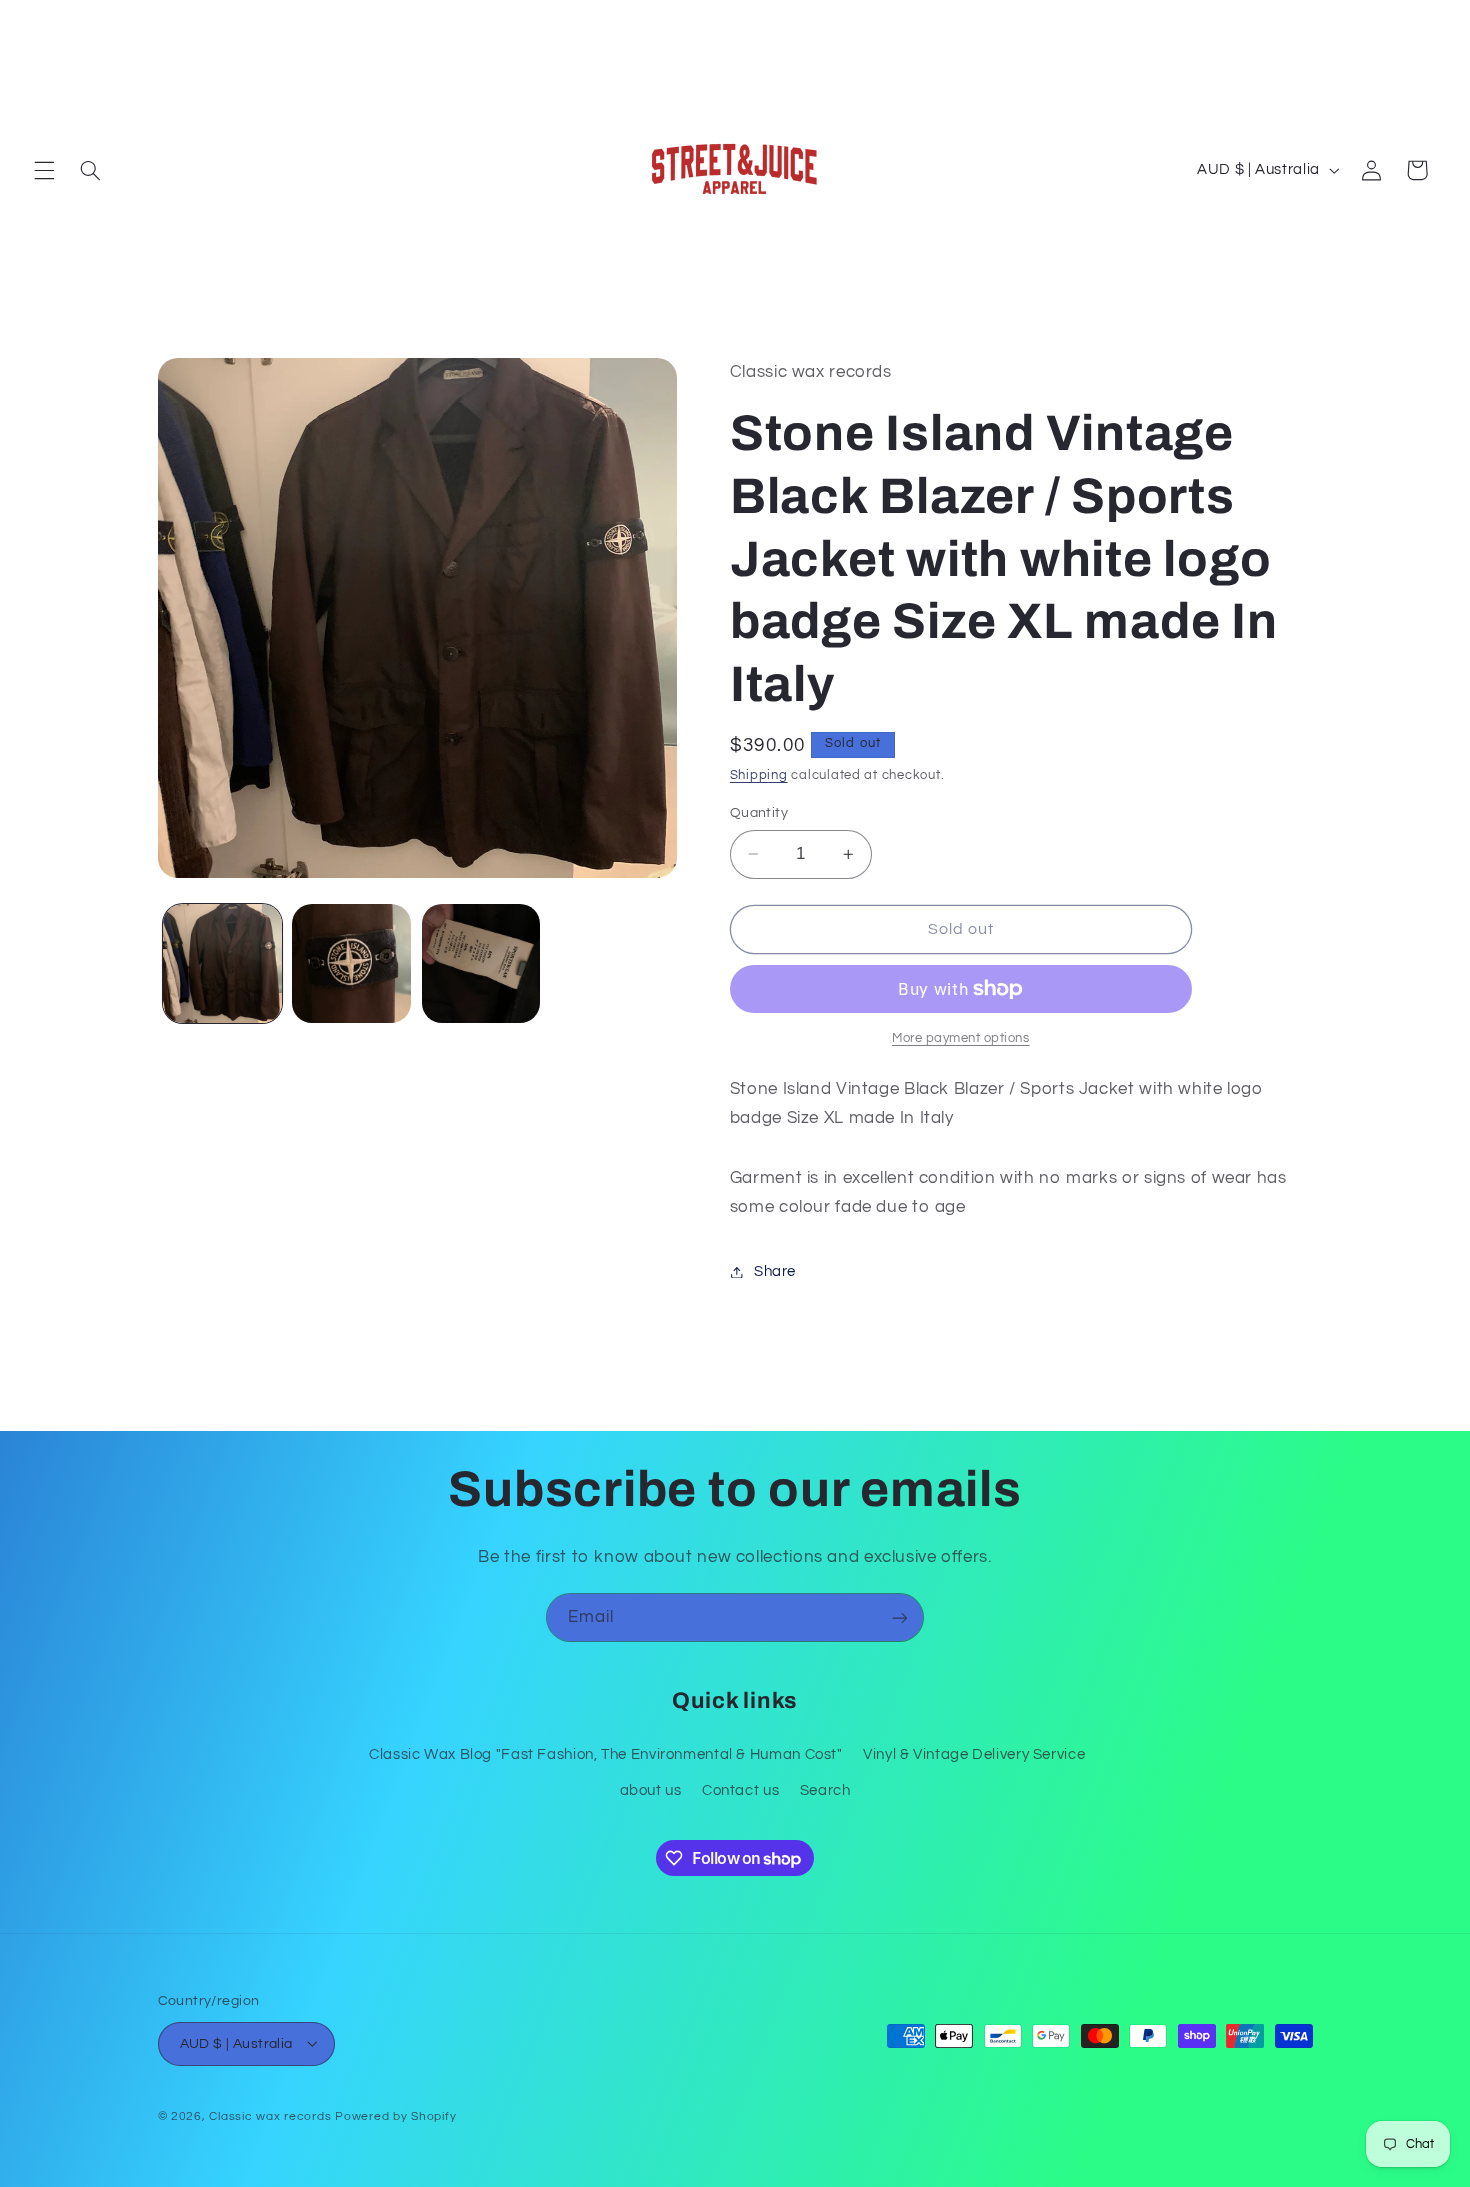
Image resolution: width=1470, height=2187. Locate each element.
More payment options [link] (961, 1038)
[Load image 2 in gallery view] (351, 963)
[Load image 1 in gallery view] (222, 963)
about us (651, 1789)
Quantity (759, 813)
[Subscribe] (900, 1617)
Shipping (759, 775)
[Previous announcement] (40, 21)
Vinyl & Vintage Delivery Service (974, 1753)
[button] (44, 170)
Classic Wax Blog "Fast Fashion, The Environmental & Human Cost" (606, 1753)
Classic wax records (270, 2115)
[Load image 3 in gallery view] (481, 963)
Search (825, 1789)
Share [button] (775, 1271)
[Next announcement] (1430, 21)
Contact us (740, 1789)
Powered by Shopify (395, 2115)
